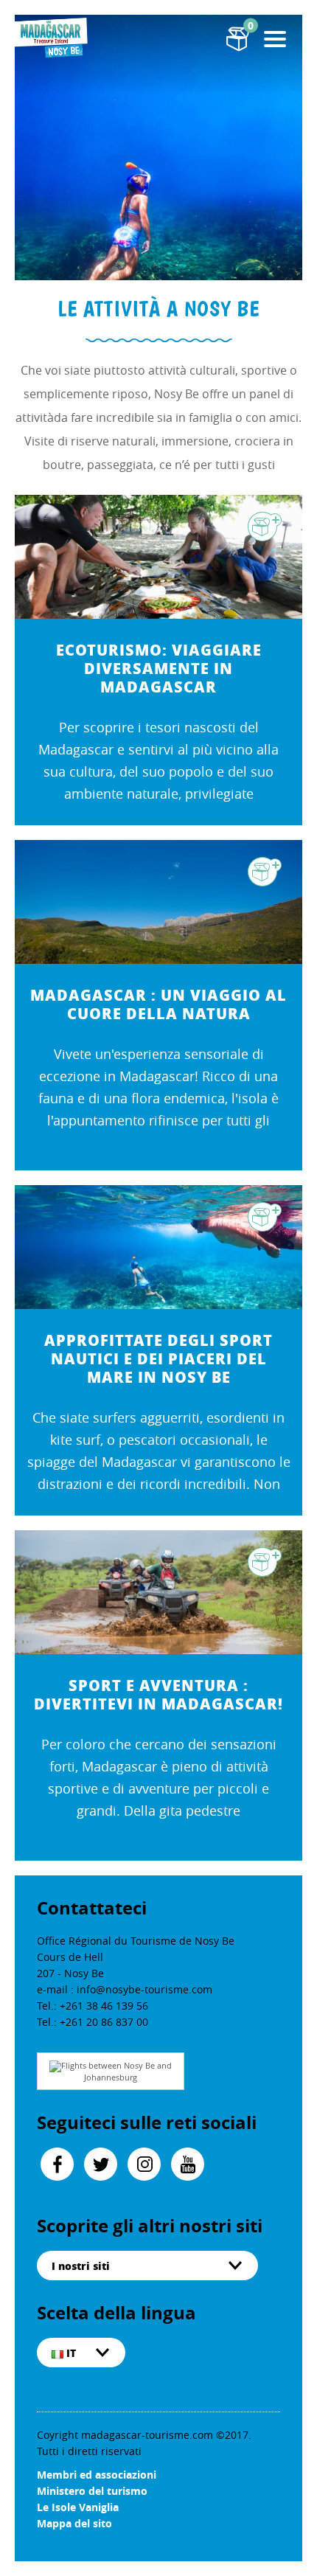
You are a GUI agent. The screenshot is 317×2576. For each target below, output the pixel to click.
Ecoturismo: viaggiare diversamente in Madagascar (159, 669)
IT (70, 2353)
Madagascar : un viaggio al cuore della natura (158, 1004)
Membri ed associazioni (97, 2475)
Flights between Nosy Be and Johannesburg (116, 2071)
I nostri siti (81, 2266)
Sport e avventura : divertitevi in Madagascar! (158, 1695)
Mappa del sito (74, 2523)
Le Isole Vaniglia (78, 2507)
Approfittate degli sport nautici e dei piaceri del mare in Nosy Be (158, 1359)
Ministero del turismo (92, 2491)
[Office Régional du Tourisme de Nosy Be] (52, 37)
